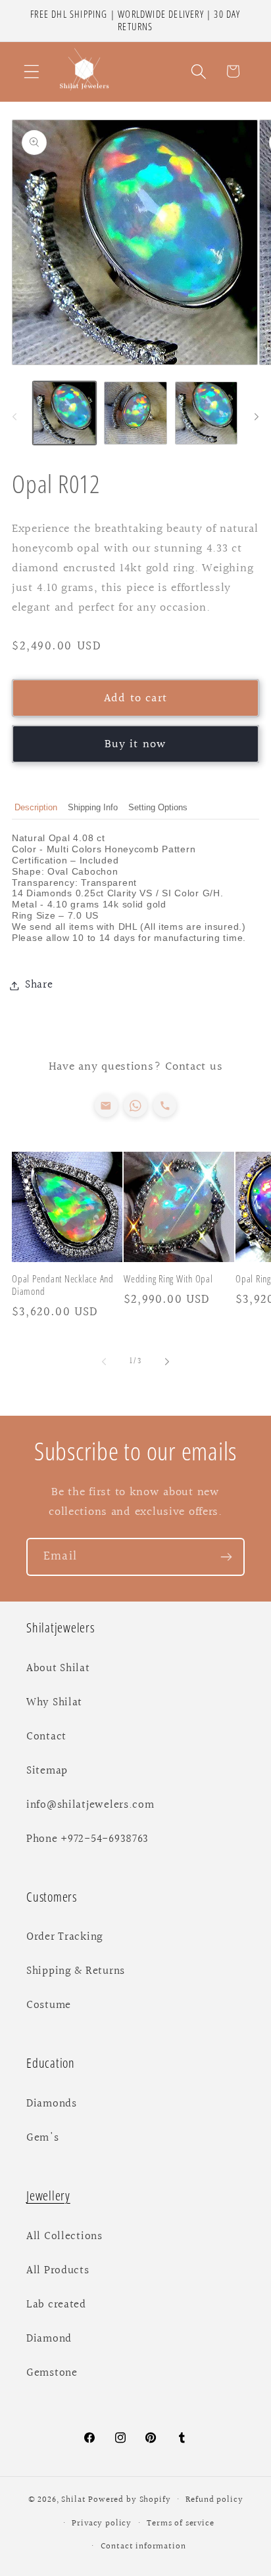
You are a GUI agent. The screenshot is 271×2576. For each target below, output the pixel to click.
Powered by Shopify (129, 2500)
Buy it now (136, 744)
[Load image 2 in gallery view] (135, 413)
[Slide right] (257, 417)
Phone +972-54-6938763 (87, 1839)
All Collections (64, 2237)
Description (36, 807)
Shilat (75, 2500)
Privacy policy (102, 2523)
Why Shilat (54, 1703)
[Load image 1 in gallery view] (64, 413)
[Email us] (106, 1105)
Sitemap (47, 1771)
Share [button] (39, 985)
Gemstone (52, 2373)
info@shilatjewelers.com (90, 1805)
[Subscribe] (226, 1557)
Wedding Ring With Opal (168, 1279)
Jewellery (48, 2195)
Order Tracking (65, 1937)
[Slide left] (14, 417)
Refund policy (214, 2500)
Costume (49, 2005)
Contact (46, 1737)
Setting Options (158, 807)
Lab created (56, 2305)
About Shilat (58, 1669)
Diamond (49, 2339)
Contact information (143, 2546)
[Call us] (165, 1105)
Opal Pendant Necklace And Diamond (63, 1285)
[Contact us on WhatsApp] (135, 1105)
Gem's (43, 2138)
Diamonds (52, 2104)
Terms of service (180, 2523)
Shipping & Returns (76, 1971)
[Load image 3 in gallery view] (207, 413)
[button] (32, 71)
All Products (58, 2271)
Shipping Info (93, 807)
